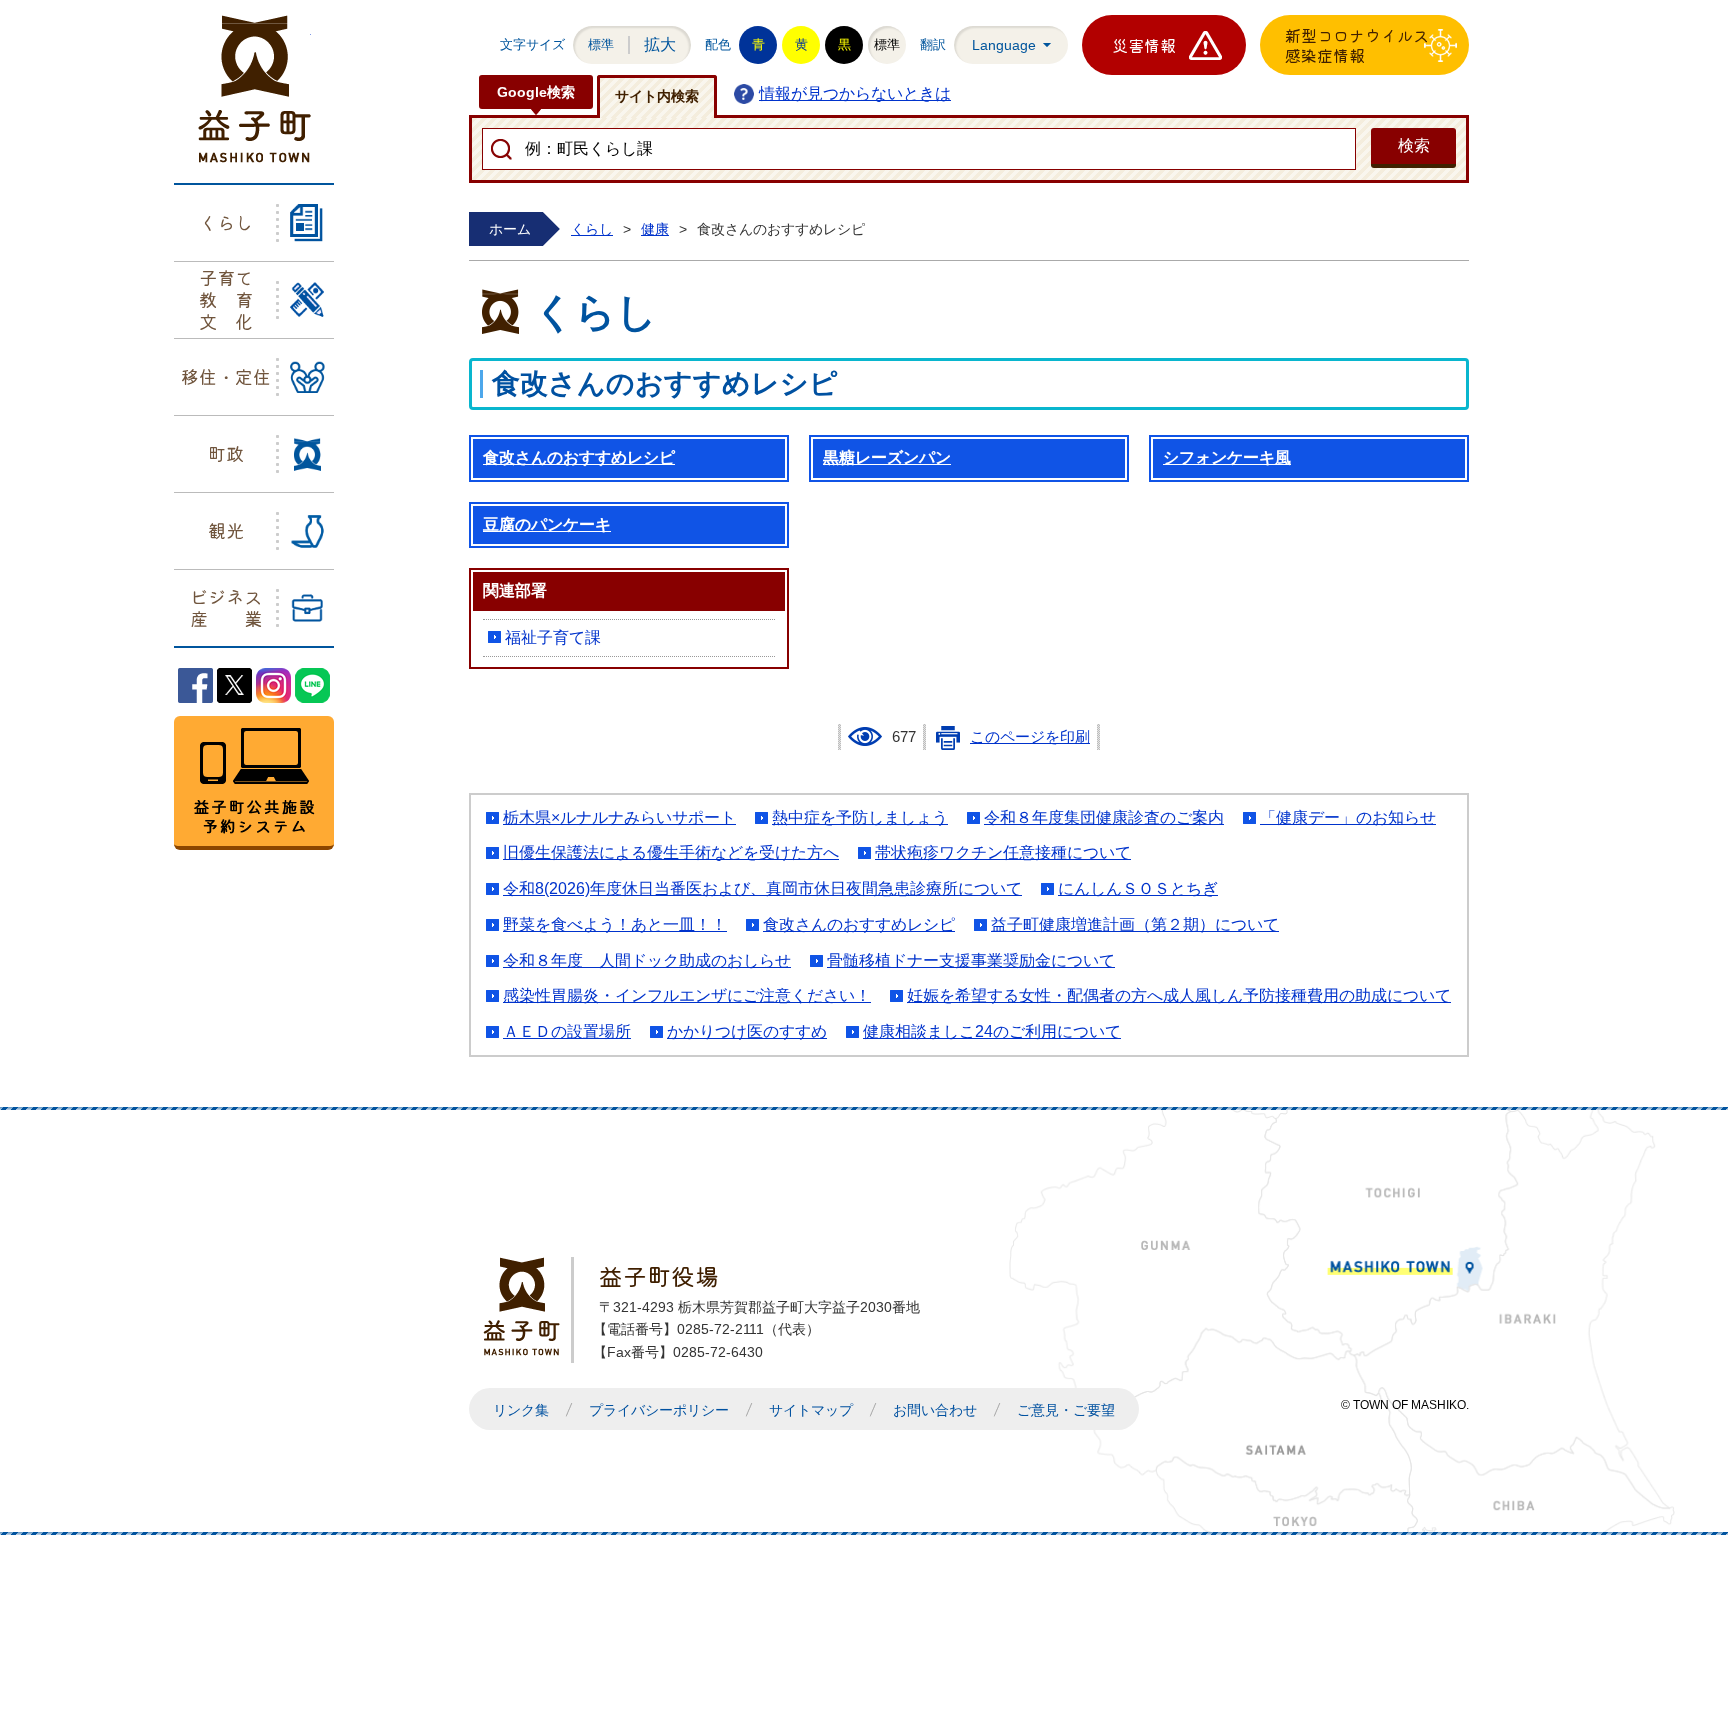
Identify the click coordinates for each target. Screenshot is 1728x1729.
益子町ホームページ (254, 89)
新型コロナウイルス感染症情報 (1357, 45)
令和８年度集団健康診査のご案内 (1104, 817)
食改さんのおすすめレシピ (579, 457)
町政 (226, 453)
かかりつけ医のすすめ (747, 1031)
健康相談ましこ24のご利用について (992, 1031)
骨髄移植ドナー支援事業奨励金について (971, 960)
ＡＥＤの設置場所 (567, 1031)
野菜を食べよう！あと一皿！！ (615, 924)
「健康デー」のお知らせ (1348, 817)
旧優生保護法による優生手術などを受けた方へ (671, 852)
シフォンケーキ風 (1227, 457)
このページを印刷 (1030, 737)
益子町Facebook (195, 685)
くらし (226, 222)
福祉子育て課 (553, 637)
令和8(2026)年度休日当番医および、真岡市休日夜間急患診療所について (762, 888)
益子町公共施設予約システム (254, 783)
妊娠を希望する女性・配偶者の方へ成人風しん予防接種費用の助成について (1179, 995)
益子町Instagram (273, 685)
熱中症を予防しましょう (860, 817)
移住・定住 (226, 376)
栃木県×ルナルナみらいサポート (619, 817)
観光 (226, 530)
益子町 (527, 1306)
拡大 (660, 44)
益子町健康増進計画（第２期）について (1135, 924)
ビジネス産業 (226, 607)
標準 (601, 44)
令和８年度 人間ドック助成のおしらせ (647, 960)
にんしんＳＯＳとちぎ (1138, 888)
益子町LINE (312, 685)
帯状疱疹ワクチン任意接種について (1003, 852)
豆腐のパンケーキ (547, 524)
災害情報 (1144, 45)
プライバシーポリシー (659, 1410)
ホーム (510, 229)
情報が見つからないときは (855, 93)
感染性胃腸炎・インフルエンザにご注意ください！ (687, 995)
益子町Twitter (234, 685)
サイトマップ (811, 1410)
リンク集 (521, 1410)
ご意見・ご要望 (1066, 1410)
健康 (655, 229)
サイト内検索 (657, 96)
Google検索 (536, 92)
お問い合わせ (935, 1410)
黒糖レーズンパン (887, 457)
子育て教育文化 (226, 298)
